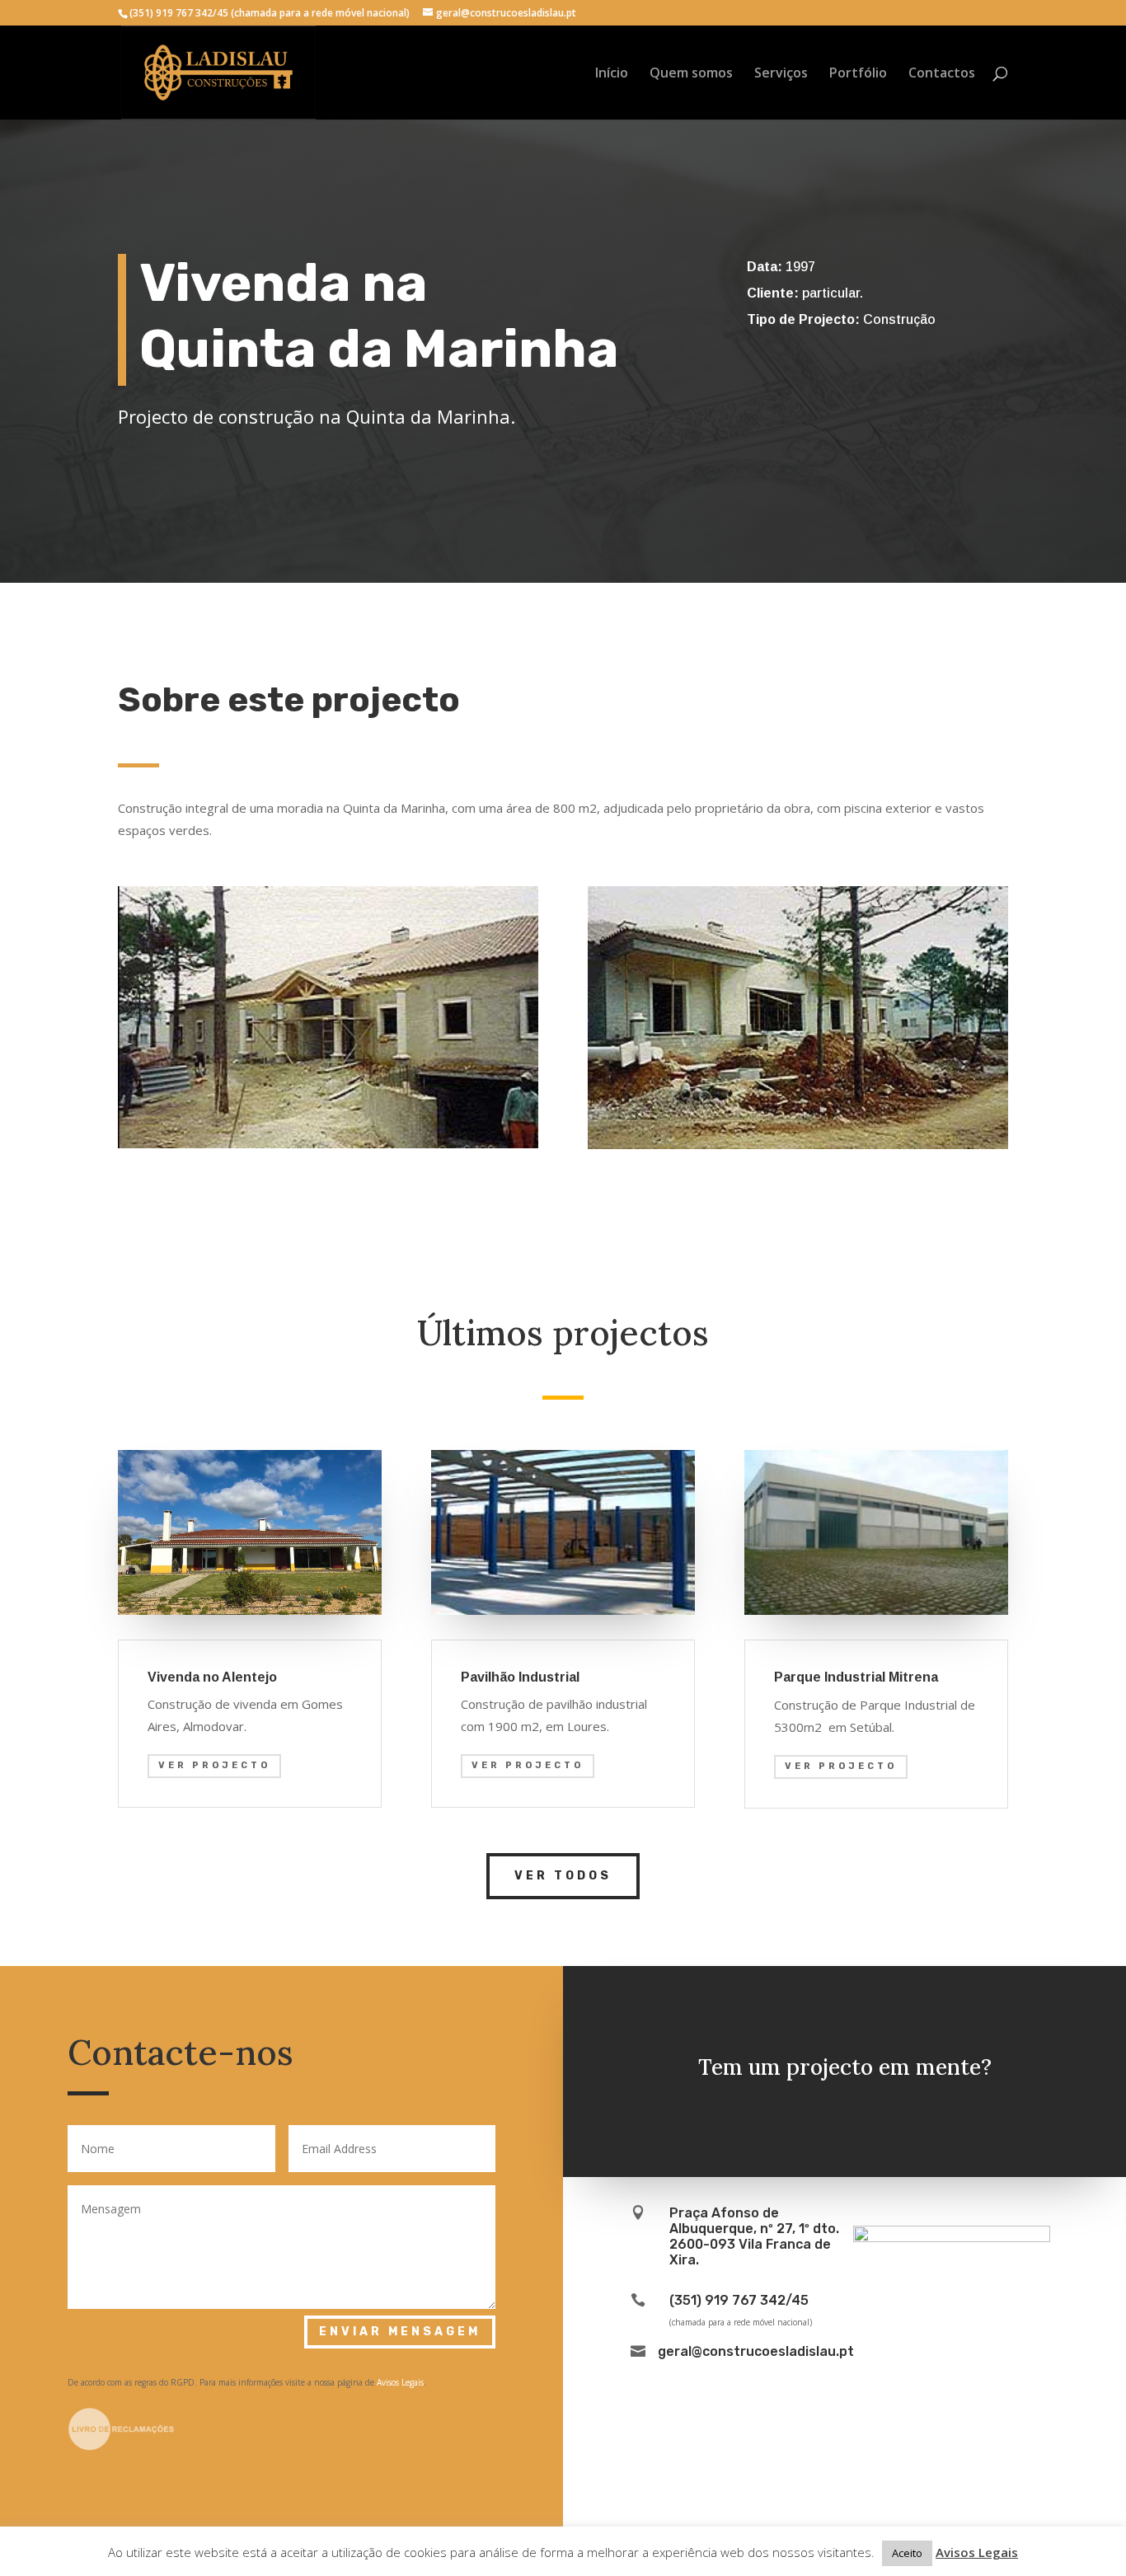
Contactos (942, 74)
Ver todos (563, 1876)
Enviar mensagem (400, 2332)
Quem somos (691, 74)
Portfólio (858, 74)
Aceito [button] (907, 2553)
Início (612, 74)
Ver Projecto (528, 1765)
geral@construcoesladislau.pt (756, 2351)
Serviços (781, 74)
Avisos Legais (400, 2382)
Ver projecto (214, 1765)
